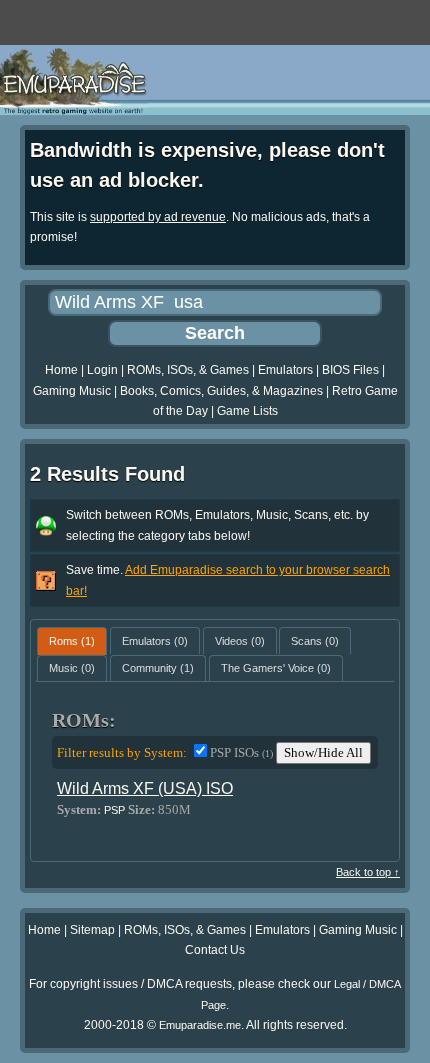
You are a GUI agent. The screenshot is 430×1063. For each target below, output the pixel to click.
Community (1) (158, 668)
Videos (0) (240, 641)
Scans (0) (315, 641)
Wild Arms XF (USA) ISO (145, 788)
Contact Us (215, 950)
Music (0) (72, 668)
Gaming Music (72, 391)
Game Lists (247, 411)
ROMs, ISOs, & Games (188, 370)
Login (102, 370)
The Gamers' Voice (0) (276, 668)
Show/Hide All (323, 752)
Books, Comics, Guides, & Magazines (221, 391)
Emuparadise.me (200, 1025)
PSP (114, 810)
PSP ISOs (241, 752)
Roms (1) (72, 641)
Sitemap (92, 930)
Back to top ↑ (368, 872)
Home (61, 370)
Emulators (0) (155, 641)
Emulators (285, 370)
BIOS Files (350, 370)
